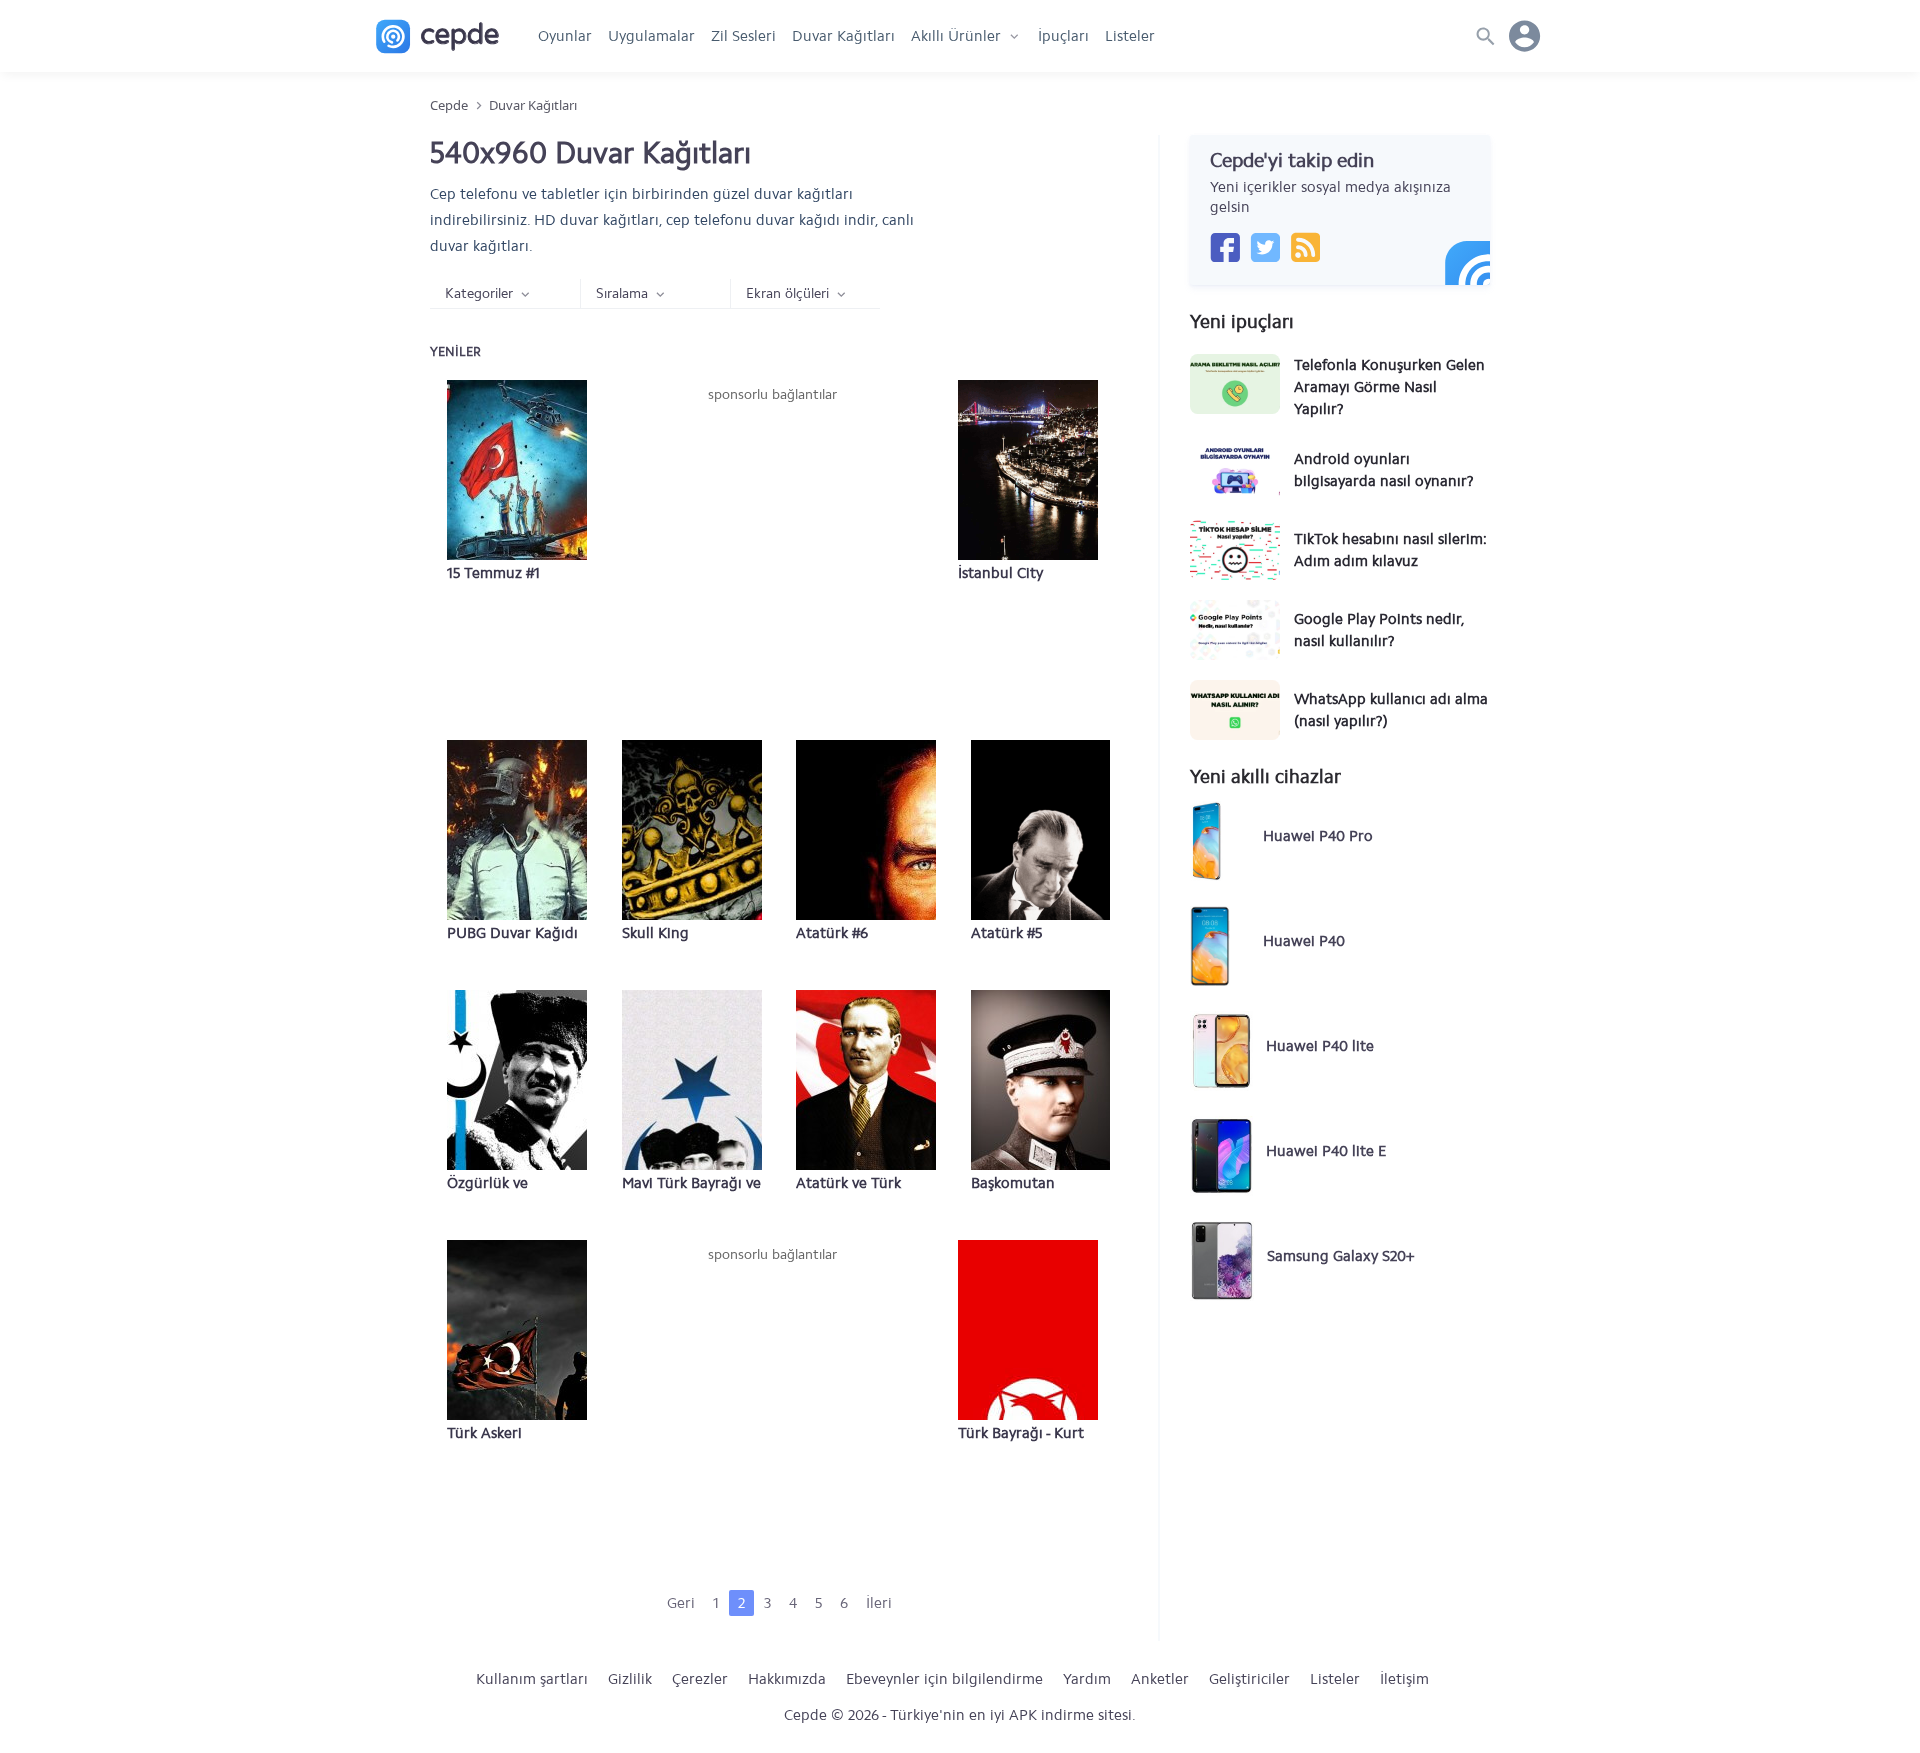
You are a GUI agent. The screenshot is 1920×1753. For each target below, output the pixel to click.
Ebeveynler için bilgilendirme (944, 1679)
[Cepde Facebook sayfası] (1225, 247)
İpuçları (1063, 36)
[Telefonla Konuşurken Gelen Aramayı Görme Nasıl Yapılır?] (1235, 384)
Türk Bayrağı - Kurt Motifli (1021, 1434)
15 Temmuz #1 (493, 573)
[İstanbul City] (1028, 470)
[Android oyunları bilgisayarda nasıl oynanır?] (1235, 470)
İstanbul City (1000, 573)
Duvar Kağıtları (843, 36)
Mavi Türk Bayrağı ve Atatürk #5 (691, 1184)
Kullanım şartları (532, 1679)
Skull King (655, 933)
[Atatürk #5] (1041, 830)
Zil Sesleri (743, 36)
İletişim (1404, 1679)
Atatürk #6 (832, 933)
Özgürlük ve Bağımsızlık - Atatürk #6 (516, 1184)
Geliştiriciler (1249, 1679)
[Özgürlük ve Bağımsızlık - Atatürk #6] (517, 1080)
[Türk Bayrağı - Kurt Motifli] (1028, 1330)
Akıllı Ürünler (956, 36)
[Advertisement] (772, 555)
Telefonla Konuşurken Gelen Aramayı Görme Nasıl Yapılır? (1389, 387)
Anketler (1160, 1679)
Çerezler (700, 1679)
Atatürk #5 (1006, 933)
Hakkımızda (787, 1679)
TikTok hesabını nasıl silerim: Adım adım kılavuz (1390, 550)
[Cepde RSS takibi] (1305, 247)
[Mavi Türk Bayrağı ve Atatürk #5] (692, 1080)
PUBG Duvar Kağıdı (512, 933)
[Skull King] (692, 830)
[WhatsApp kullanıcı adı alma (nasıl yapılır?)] (1235, 710)
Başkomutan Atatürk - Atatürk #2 (1038, 1184)
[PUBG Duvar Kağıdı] (517, 830)
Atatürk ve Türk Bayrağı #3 (848, 1184)
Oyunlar (565, 36)
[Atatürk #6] (866, 830)
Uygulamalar (651, 36)
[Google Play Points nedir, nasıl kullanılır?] (1235, 630)
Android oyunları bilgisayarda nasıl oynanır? (1384, 470)
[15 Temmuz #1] (517, 470)
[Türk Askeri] (517, 1330)
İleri (879, 1603)
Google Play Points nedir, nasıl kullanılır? (1379, 630)
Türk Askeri (484, 1433)
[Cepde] (437, 36)
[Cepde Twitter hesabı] (1265, 247)
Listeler (1130, 36)
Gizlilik (630, 1679)
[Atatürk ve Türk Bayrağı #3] (866, 1080)
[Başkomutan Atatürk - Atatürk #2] (1041, 1080)
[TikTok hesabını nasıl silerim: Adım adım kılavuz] (1235, 550)
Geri (681, 1603)
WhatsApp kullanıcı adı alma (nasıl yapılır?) (1391, 710)
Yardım (1087, 1679)
